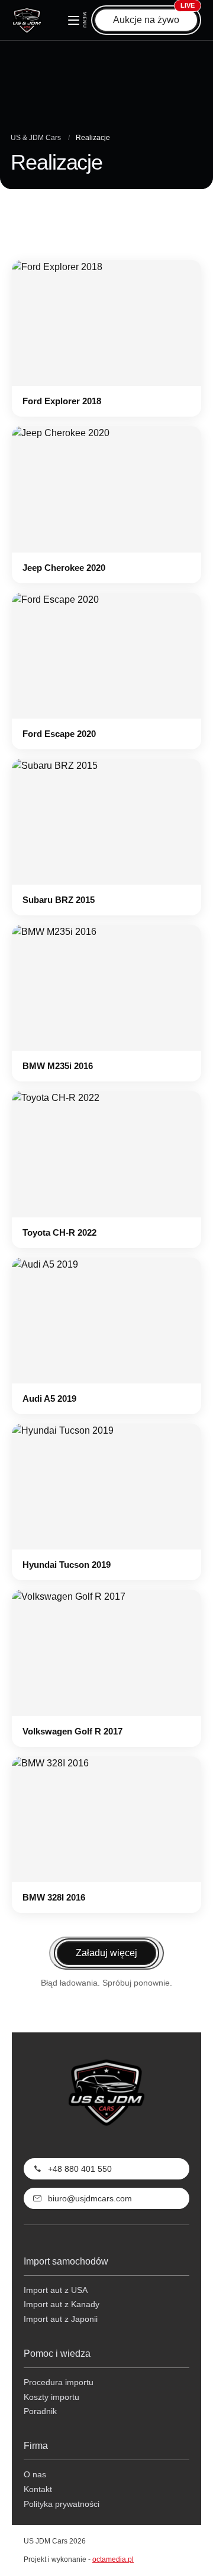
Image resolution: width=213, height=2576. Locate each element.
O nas (35, 2474)
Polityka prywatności (62, 2504)
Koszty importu (51, 2397)
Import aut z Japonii (61, 2319)
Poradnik (40, 2411)
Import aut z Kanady (62, 2304)
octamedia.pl (113, 2559)
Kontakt (38, 2489)
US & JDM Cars (36, 138)
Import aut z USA (56, 2290)
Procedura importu (59, 2382)
